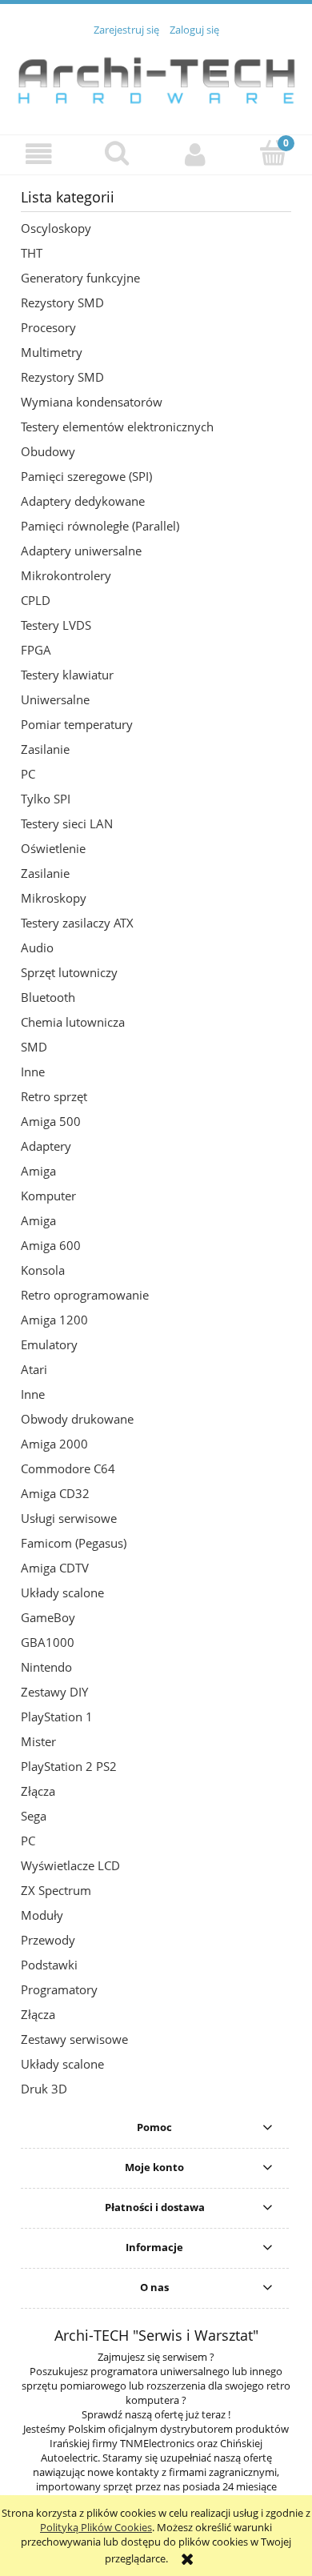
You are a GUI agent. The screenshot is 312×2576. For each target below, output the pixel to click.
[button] (39, 154)
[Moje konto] (195, 154)
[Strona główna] (156, 77)
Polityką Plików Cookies (96, 2527)
